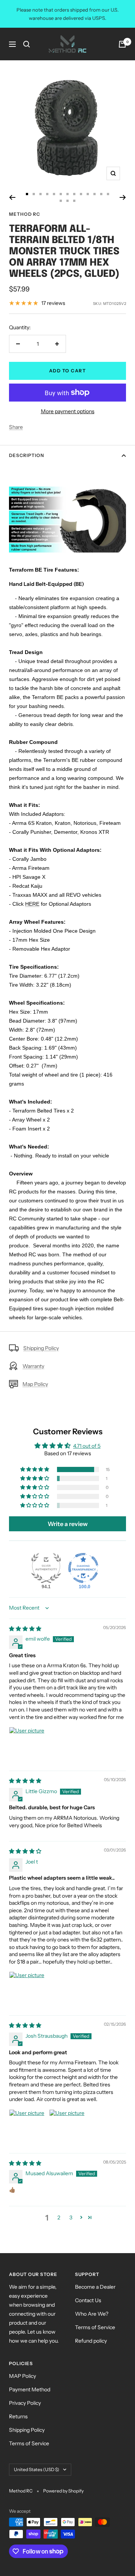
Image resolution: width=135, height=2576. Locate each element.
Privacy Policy (25, 2403)
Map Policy (35, 1384)
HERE (32, 904)
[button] (35, 1469)
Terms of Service (95, 2327)
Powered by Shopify (63, 2491)
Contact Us (88, 2300)
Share (16, 427)
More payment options (68, 411)
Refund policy (91, 2341)
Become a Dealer (95, 2287)
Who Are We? (92, 2314)
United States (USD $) (37, 2469)
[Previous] (12, 197)
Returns (18, 2416)
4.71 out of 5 (87, 1446)
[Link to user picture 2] (67, 2127)
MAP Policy (22, 2376)
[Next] (123, 197)
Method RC (25, 214)
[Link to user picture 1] (27, 1745)
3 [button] (71, 2218)
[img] (25, 1629)
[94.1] (46, 1568)
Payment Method (30, 2389)
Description (27, 455)
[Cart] (122, 44)
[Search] (27, 44)
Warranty (33, 1366)
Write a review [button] (68, 1524)
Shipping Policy (41, 1348)
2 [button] (59, 2218)
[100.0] (83, 1568)
